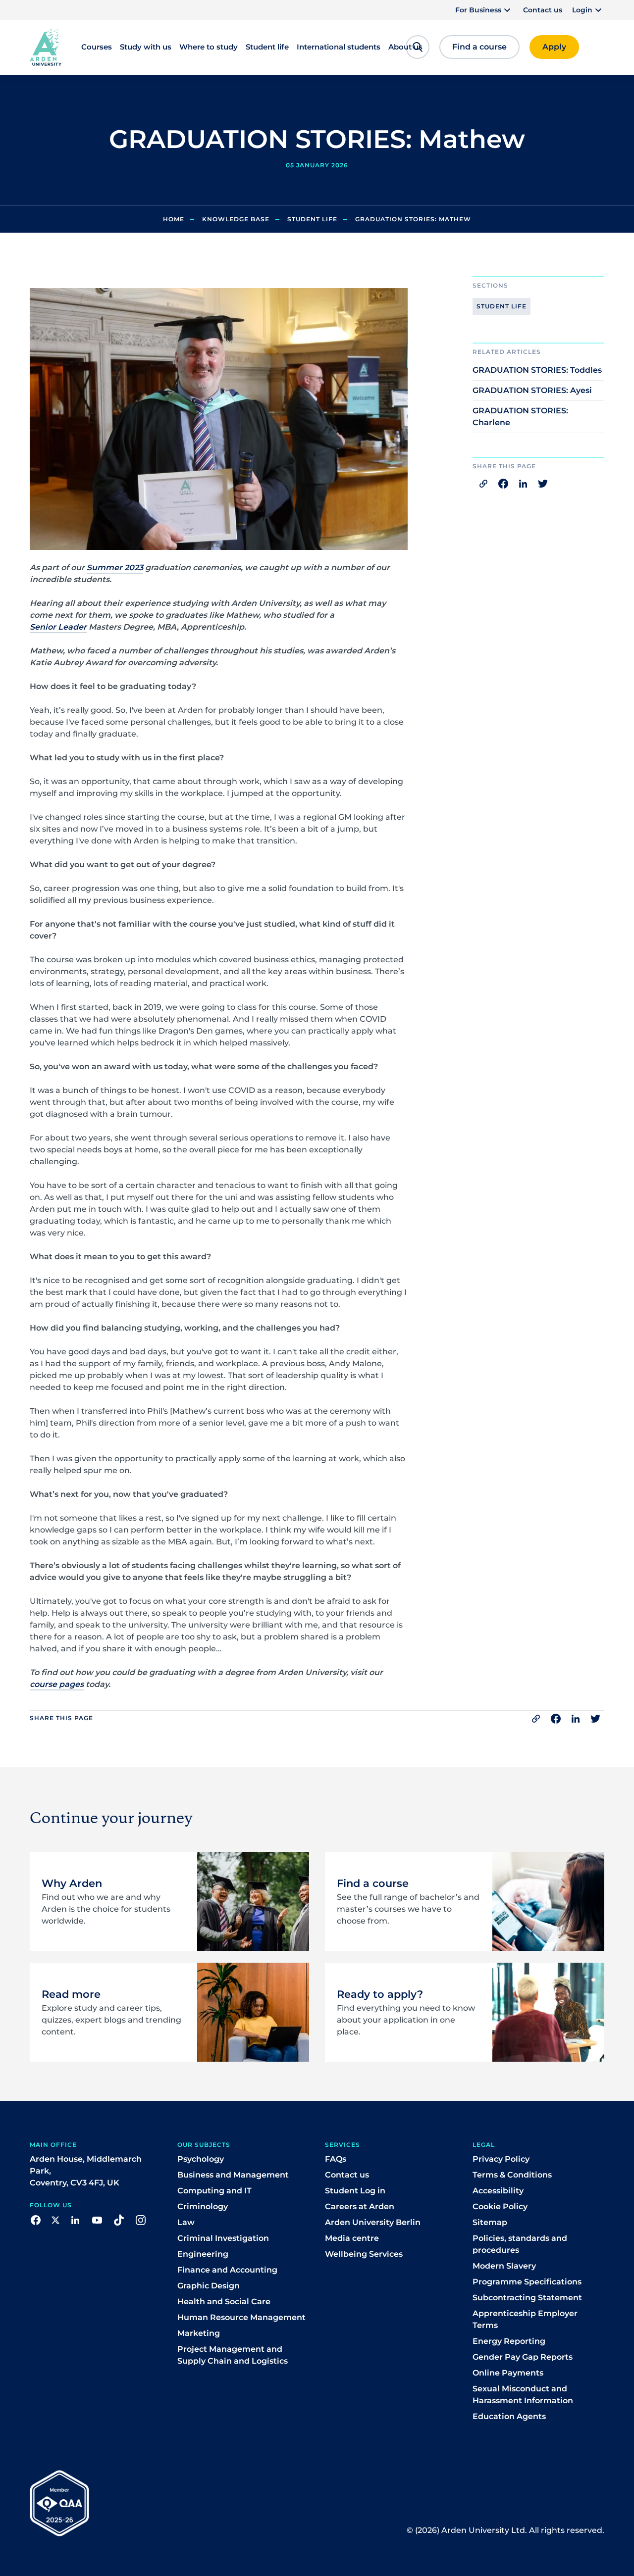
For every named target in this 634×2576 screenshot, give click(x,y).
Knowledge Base (236, 219)
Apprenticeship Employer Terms (525, 2319)
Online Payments (508, 2373)
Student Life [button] (502, 306)
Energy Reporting (509, 2341)
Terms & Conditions (512, 2175)
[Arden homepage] (46, 47)
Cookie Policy (500, 2206)
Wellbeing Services (364, 2254)
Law (186, 2222)
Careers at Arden (360, 2206)
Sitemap (490, 2222)
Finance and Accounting (227, 2270)
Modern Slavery (504, 2266)
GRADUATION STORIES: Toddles (537, 370)
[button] (484, 10)
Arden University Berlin (373, 2222)
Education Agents (509, 2416)
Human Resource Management (241, 2317)
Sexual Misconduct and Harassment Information (523, 2395)
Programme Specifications (527, 2282)
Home (174, 219)
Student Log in (355, 2191)
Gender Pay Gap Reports (523, 2357)
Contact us (543, 10)
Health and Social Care (224, 2302)
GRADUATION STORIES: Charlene (520, 417)
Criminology (203, 2206)
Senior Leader (58, 627)
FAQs (336, 2159)
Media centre (352, 2238)
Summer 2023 (115, 568)
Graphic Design (209, 2286)
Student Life (312, 219)
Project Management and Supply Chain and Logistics (233, 2355)
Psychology (201, 2159)
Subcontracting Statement (527, 2298)
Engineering (203, 2254)
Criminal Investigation (223, 2238)
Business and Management (233, 2175)
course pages (57, 1684)
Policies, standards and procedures (520, 2244)
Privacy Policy (501, 2159)
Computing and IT (214, 2191)
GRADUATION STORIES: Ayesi (532, 390)
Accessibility (498, 2191)
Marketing (199, 2333)
